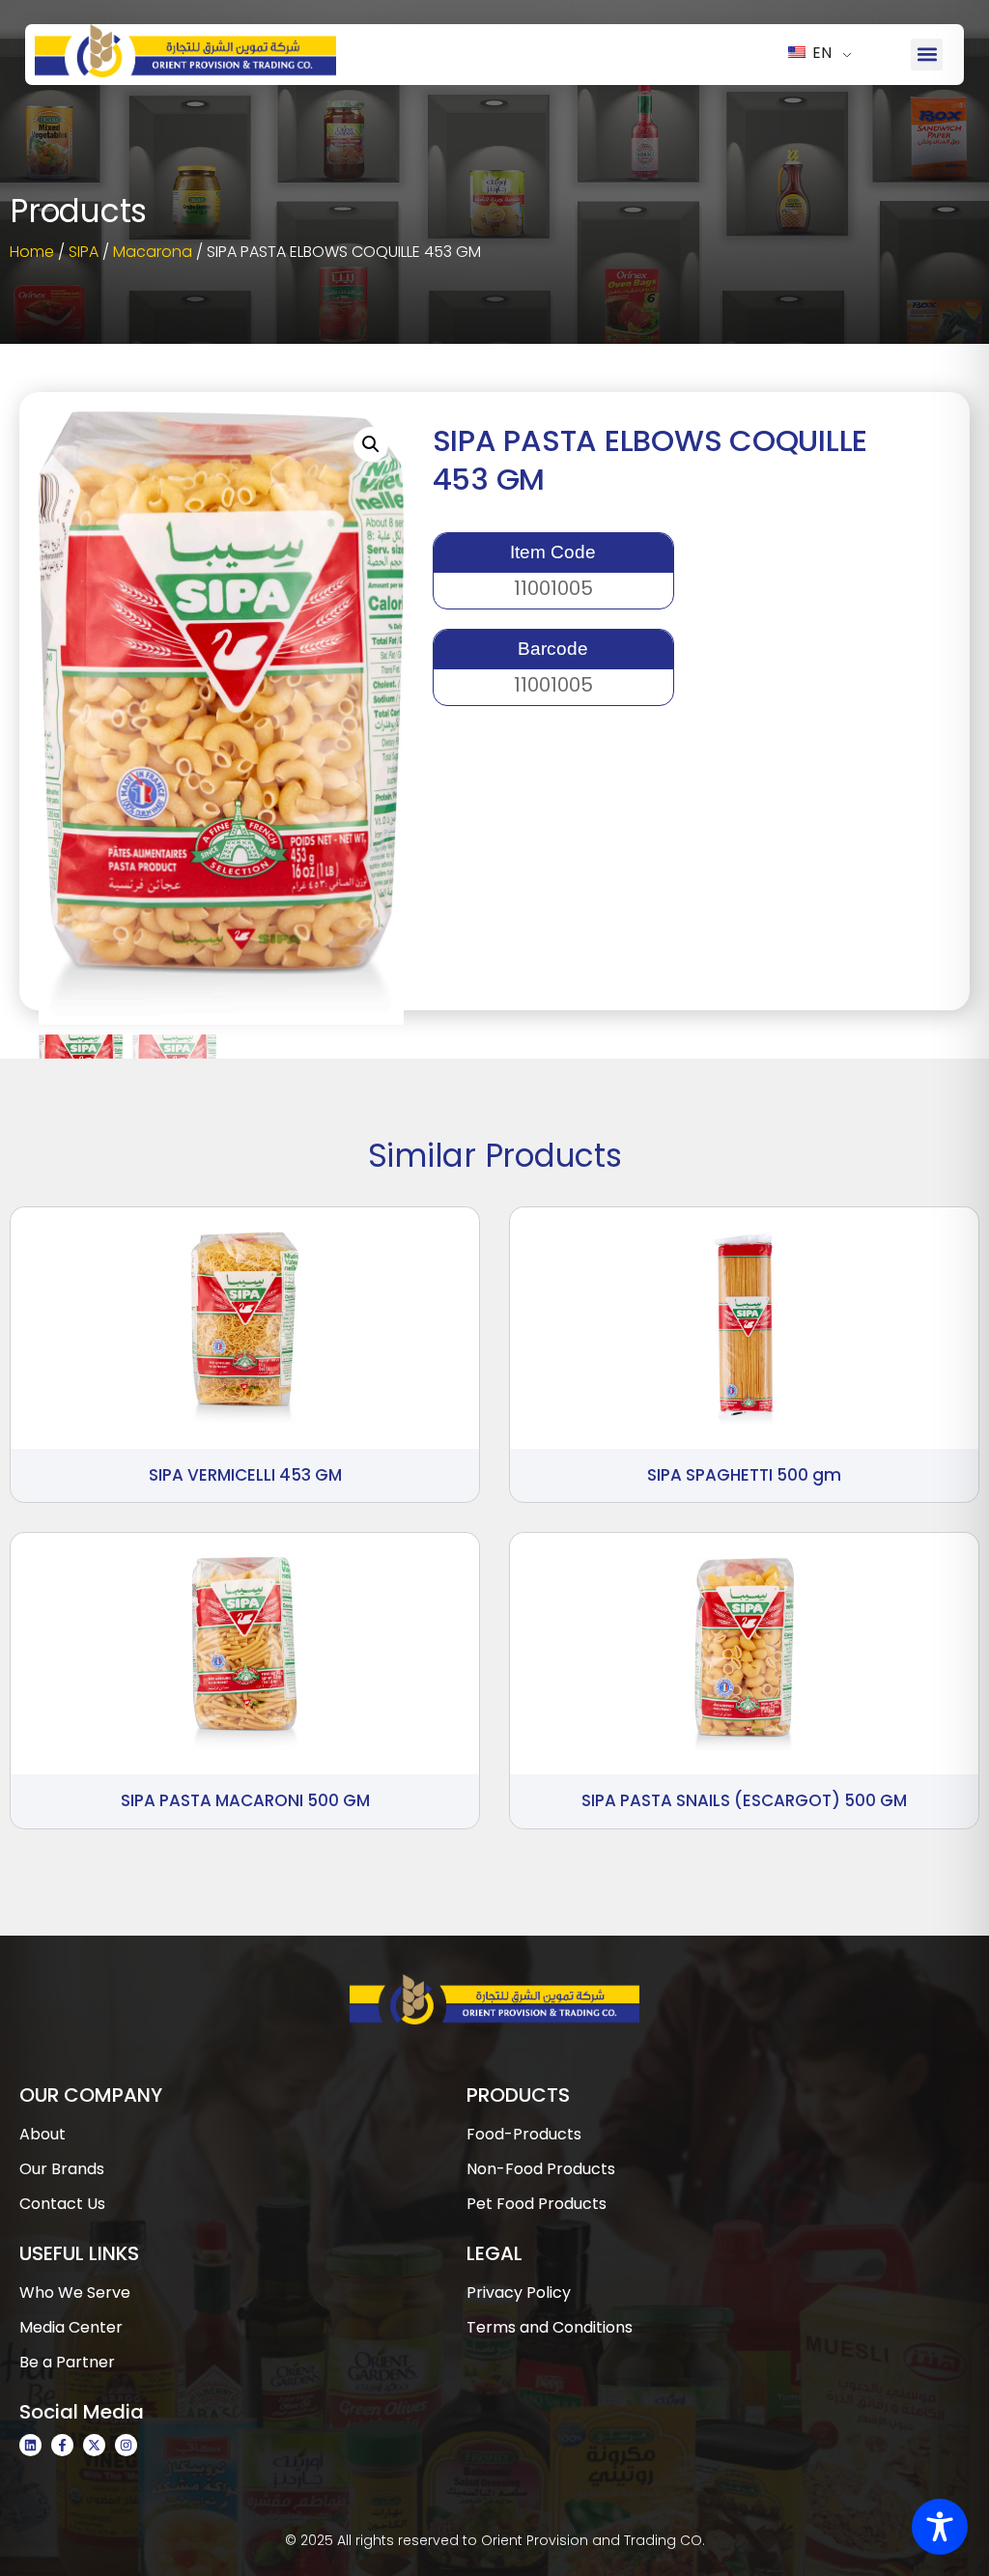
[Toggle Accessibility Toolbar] (940, 2527)
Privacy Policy (519, 2293)
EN (820, 53)
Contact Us (62, 2204)
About (42, 2134)
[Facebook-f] (62, 2445)
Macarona (153, 252)
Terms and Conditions (550, 2327)
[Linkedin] (30, 2445)
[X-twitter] (94, 2445)
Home (32, 252)
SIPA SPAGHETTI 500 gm (744, 1475)
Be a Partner (67, 2362)
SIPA (84, 252)
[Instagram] (126, 2445)
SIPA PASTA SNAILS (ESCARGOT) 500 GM (744, 1800)
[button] (927, 55)
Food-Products (524, 2134)
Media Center (71, 2327)
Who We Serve (75, 2293)
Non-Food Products (541, 2169)
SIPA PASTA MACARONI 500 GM (245, 1800)
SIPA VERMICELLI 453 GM (245, 1475)
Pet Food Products (537, 2204)
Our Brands (62, 2169)
